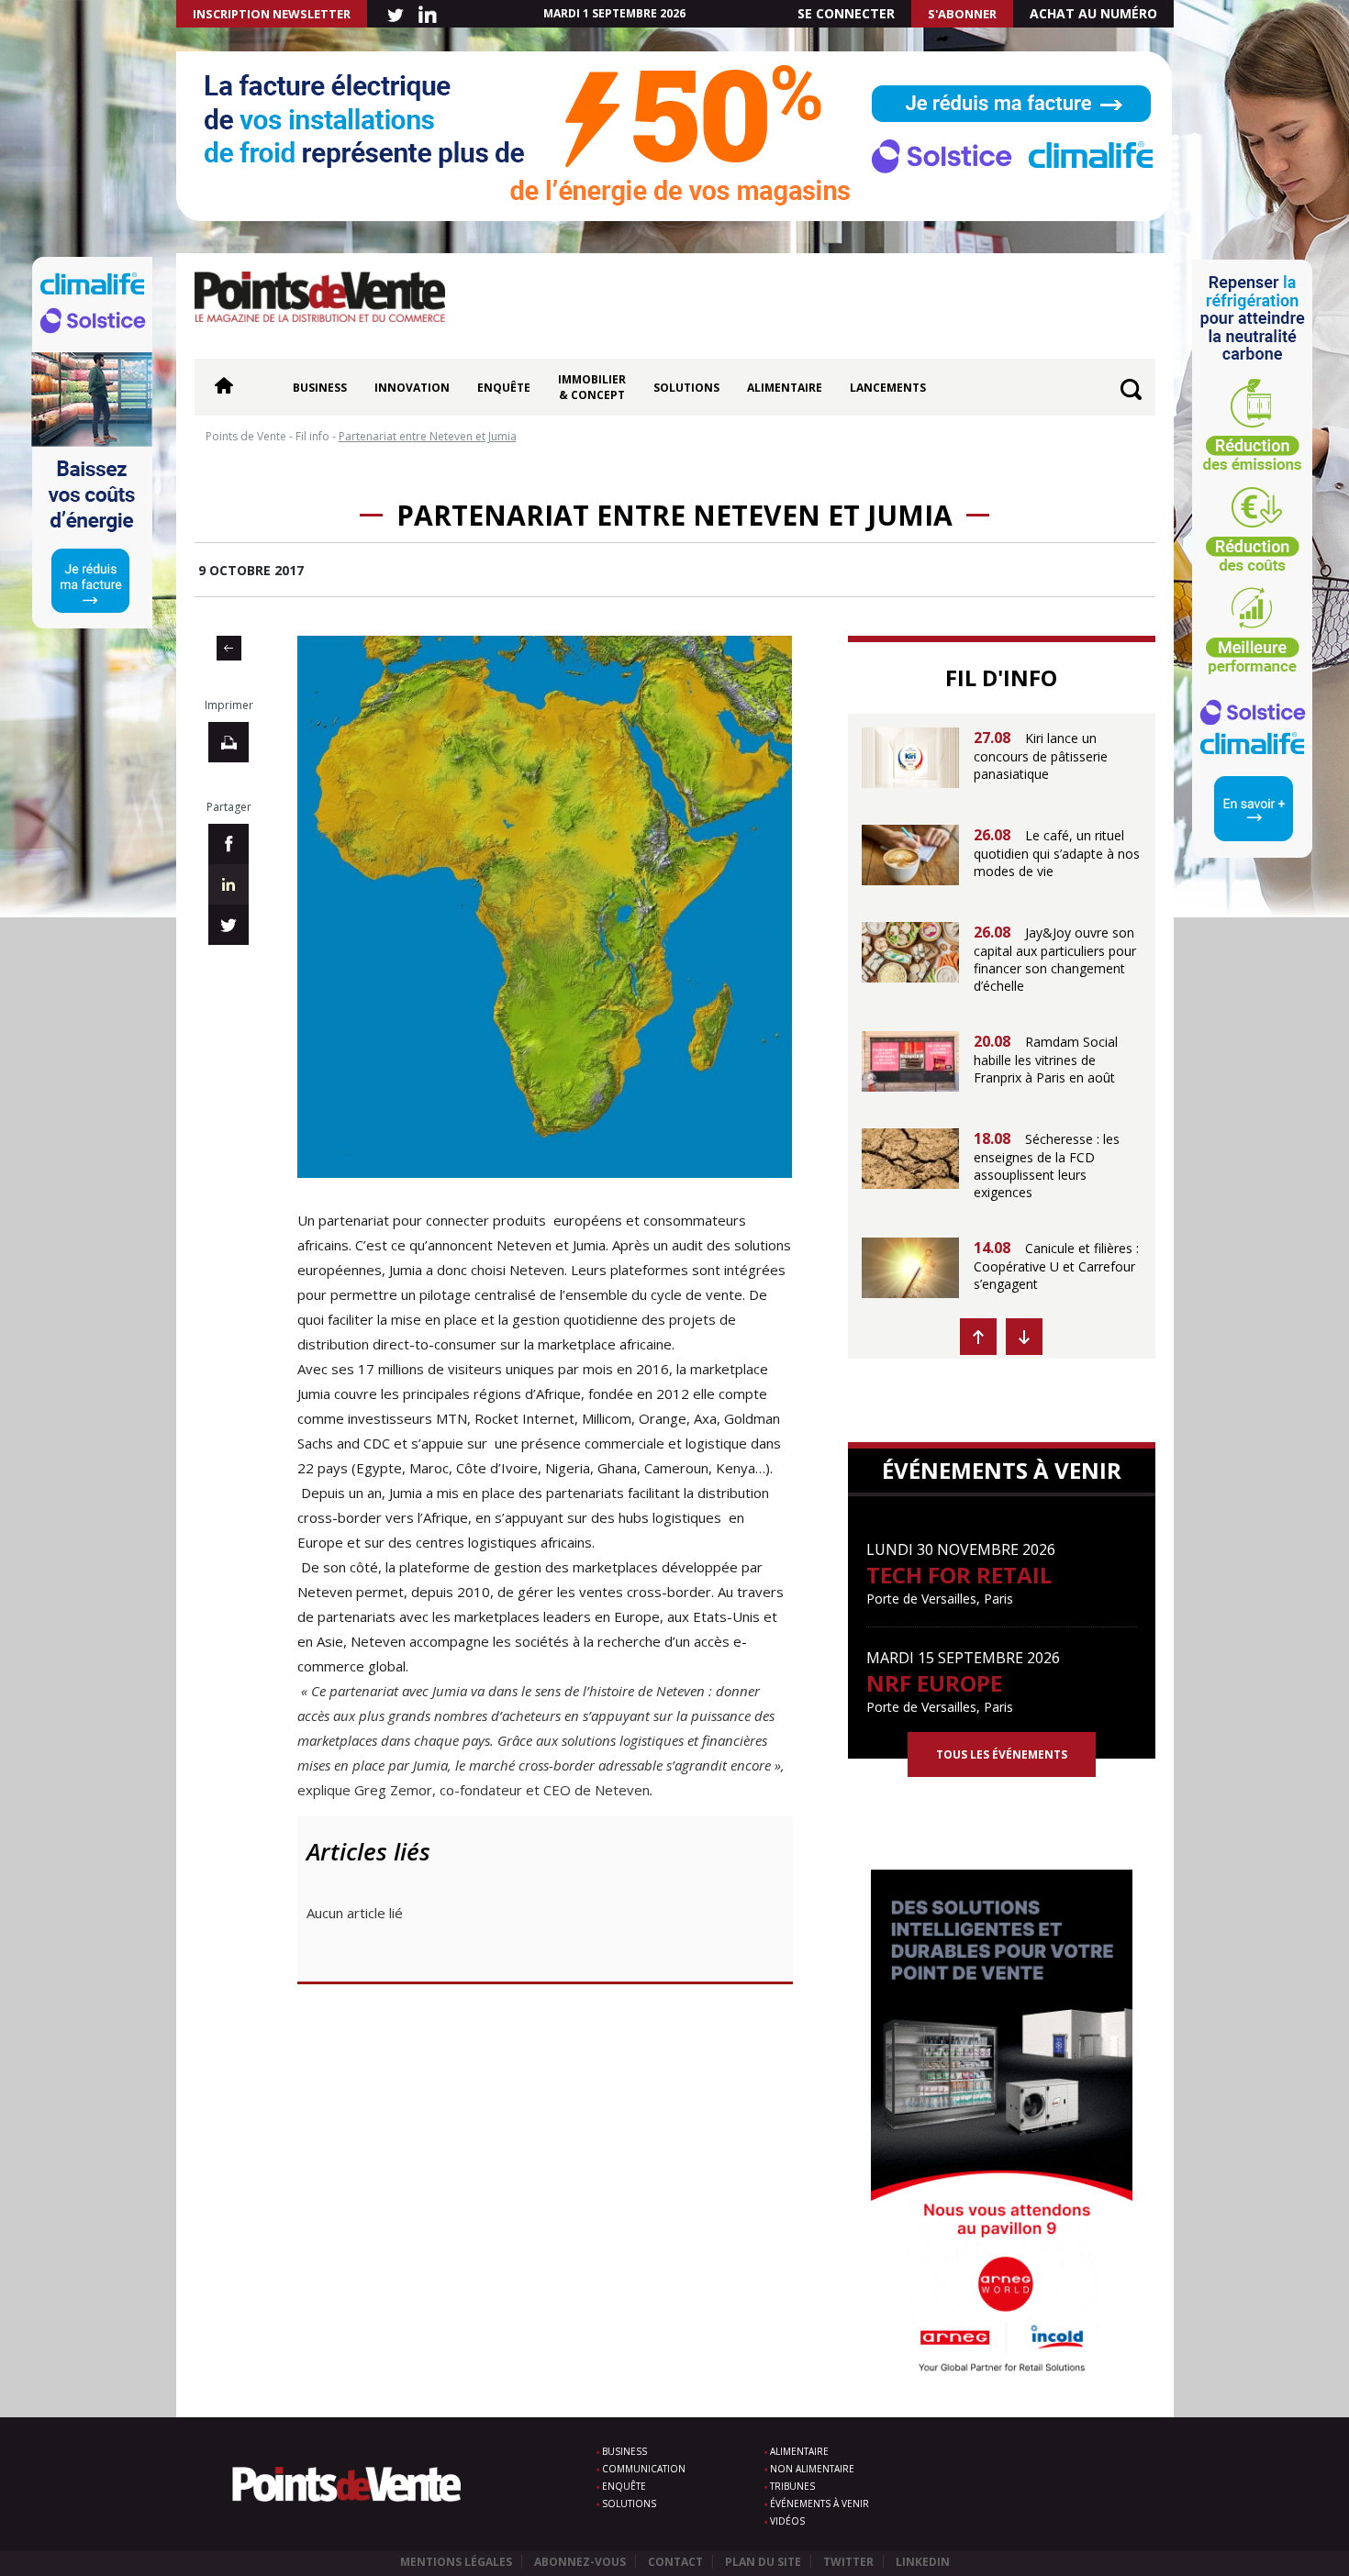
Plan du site (763, 2562)
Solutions (686, 388)
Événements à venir (819, 2504)
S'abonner (962, 14)
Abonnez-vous (580, 2562)
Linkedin (923, 2562)
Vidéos (787, 2521)
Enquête (504, 388)
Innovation (412, 388)
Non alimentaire (812, 2469)
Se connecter (846, 13)
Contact (675, 2562)
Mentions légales (456, 2562)
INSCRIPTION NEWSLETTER (272, 14)
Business (320, 388)
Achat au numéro (1093, 13)
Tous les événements (1002, 1754)
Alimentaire (785, 388)
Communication (644, 2469)
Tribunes (792, 2486)
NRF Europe (934, 1683)
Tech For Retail (959, 1575)
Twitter (848, 2562)
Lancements (888, 388)
